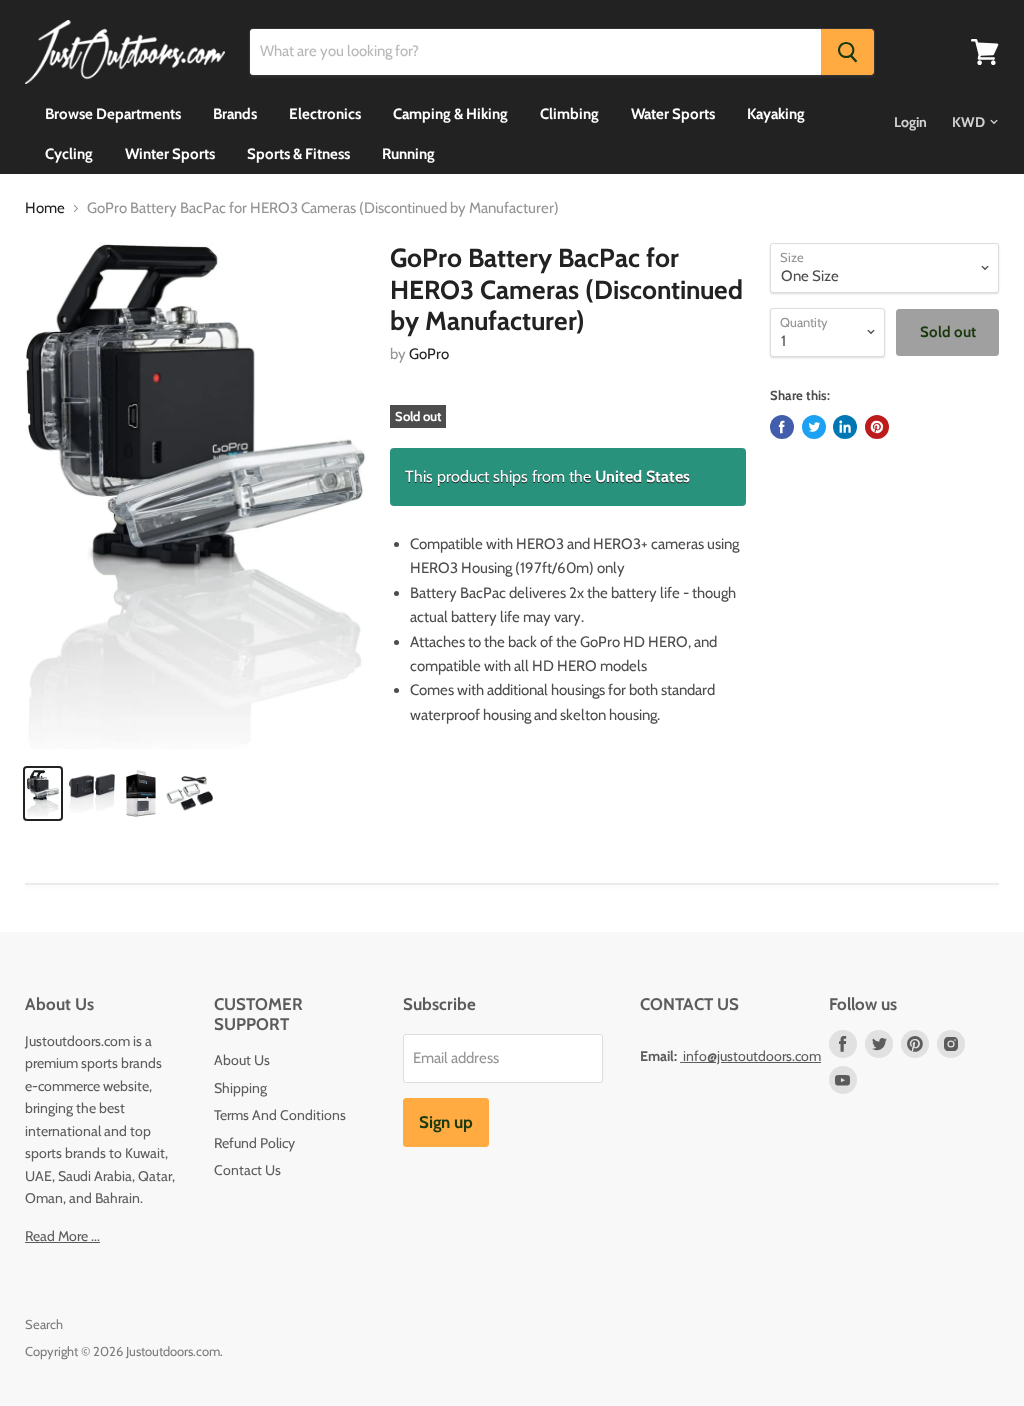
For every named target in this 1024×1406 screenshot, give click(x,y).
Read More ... (62, 1236)
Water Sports (673, 114)
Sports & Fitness (298, 154)
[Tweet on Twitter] (814, 427)
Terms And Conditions (280, 1115)
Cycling (69, 154)
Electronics (325, 114)
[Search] (847, 52)
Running (408, 154)
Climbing (569, 114)
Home (45, 208)
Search (44, 1324)
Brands (235, 114)
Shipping (240, 1088)
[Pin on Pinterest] (877, 427)
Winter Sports (170, 154)
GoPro (429, 354)
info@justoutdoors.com (752, 1056)
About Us (242, 1060)
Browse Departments (113, 114)
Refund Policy (254, 1143)
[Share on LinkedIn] (845, 427)
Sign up (446, 1122)
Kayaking (776, 114)
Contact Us (247, 1170)
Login (910, 122)
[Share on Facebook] (782, 427)
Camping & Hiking (450, 114)
